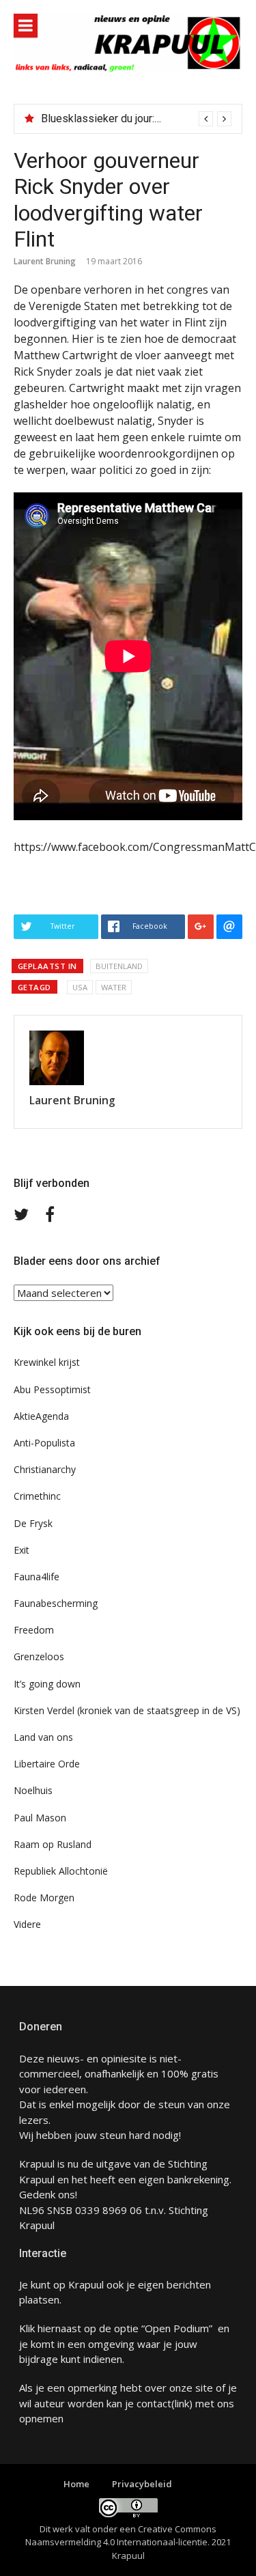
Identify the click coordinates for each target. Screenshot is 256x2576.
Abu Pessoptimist (52, 1389)
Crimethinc (37, 1496)
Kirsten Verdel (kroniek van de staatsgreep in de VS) (127, 1710)
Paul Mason (40, 1818)
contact (154, 2403)
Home (76, 2484)
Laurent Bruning (45, 261)
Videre (27, 1924)
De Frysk (33, 1523)
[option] (136, 119)
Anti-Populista (44, 1443)
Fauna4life (37, 1577)
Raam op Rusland (53, 1844)
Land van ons (43, 1737)
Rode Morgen (44, 1898)
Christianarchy (45, 1469)
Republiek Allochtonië (61, 1871)
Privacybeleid (142, 2484)
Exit (22, 1550)
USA (80, 987)
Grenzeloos (39, 1656)
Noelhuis (33, 1790)
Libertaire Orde (47, 1764)
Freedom (34, 1630)
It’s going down (47, 1684)
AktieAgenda (41, 1416)
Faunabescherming (56, 1603)
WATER (114, 987)
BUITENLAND (119, 966)
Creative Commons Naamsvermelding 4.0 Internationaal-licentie (121, 2536)
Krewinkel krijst (47, 1362)
